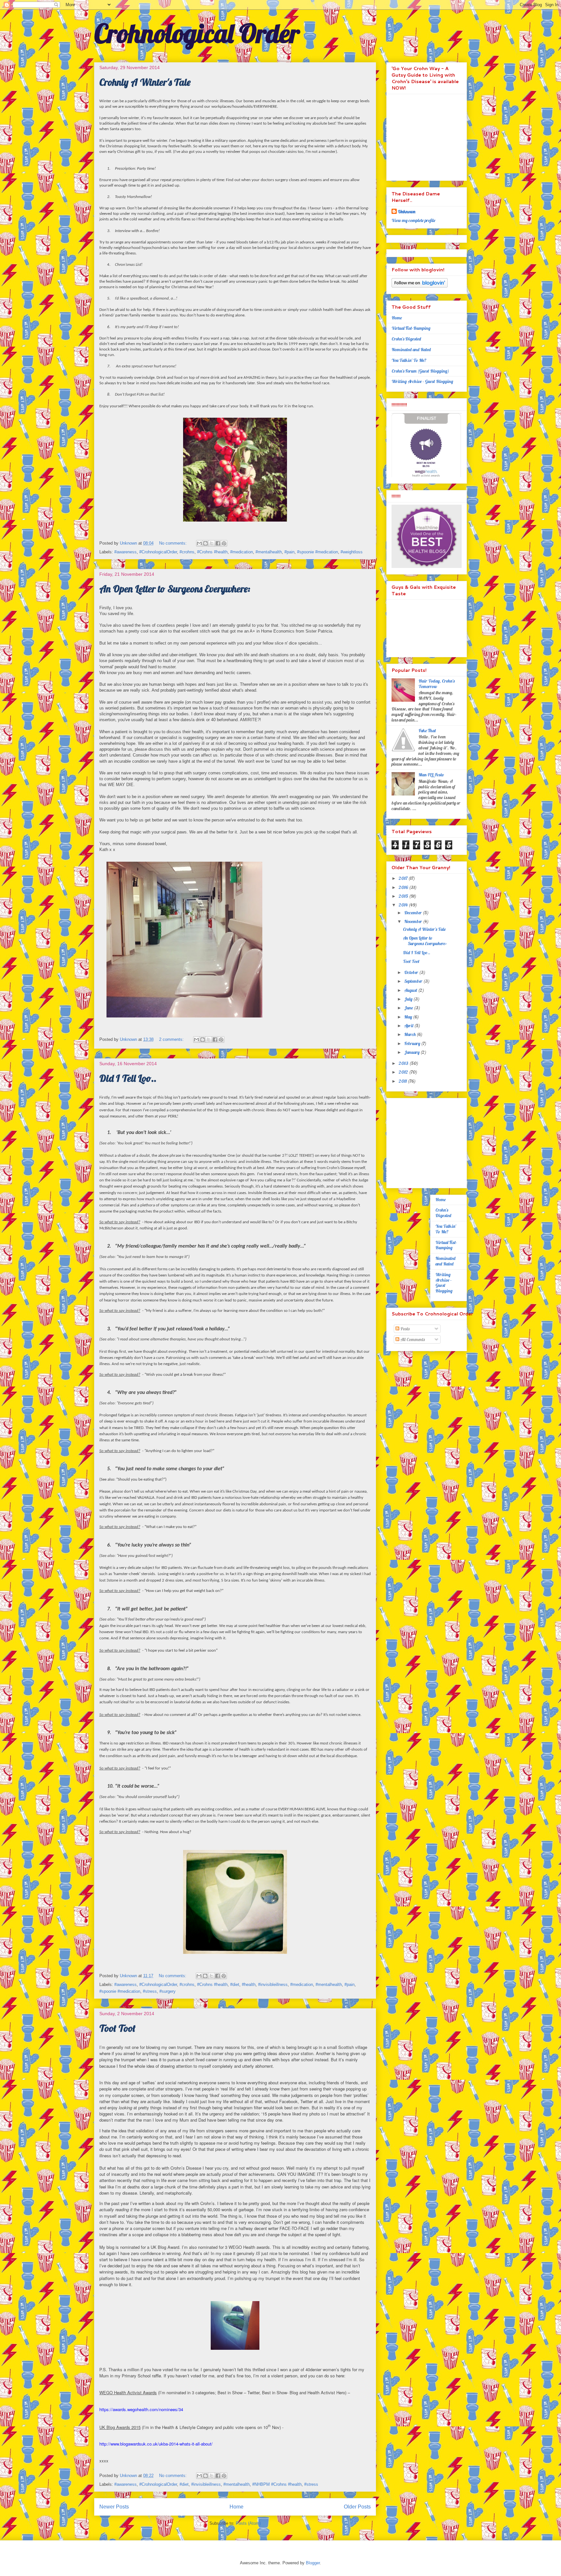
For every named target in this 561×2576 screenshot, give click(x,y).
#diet (235, 1984)
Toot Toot (117, 2028)
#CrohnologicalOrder (158, 552)
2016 (404, 887)
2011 (403, 1081)
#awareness (125, 552)
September (414, 981)
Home (237, 2507)
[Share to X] (212, 543)
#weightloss (352, 552)
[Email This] (199, 543)
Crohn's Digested (406, 339)
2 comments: (172, 1039)
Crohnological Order (197, 33)
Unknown (407, 212)
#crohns (187, 552)
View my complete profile (413, 220)
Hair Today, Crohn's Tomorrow (436, 684)
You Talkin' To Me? (409, 360)
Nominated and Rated (411, 350)
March (410, 1034)
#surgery (168, 1991)
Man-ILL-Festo (431, 775)
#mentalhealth (269, 552)
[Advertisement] (432, 1141)
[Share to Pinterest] (224, 543)
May (409, 1017)
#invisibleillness (273, 1984)
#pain (289, 552)
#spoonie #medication (318, 552)
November (414, 921)
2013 (404, 1063)
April (409, 1026)
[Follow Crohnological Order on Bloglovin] (420, 286)
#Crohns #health (212, 552)
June (409, 1008)
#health (249, 1984)
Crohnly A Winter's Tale (145, 82)
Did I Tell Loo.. (128, 1078)
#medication (242, 552)
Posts (404, 1329)
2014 (404, 905)
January (412, 1052)
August (411, 990)
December (413, 913)
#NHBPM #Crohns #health (277, 2484)
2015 (404, 896)
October (412, 972)
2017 (404, 878)
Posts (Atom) (248, 2523)
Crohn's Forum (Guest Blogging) (420, 371)
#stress (150, 1991)
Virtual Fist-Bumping (411, 328)
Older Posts (357, 2507)
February (413, 1043)
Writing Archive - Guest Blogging (422, 381)
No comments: (174, 543)
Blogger (313, 2563)
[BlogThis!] (206, 543)
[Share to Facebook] (218, 543)
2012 (404, 1072)
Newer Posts (114, 2507)
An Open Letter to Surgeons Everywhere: (175, 589)
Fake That (428, 731)
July (409, 999)
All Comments (412, 1339)
